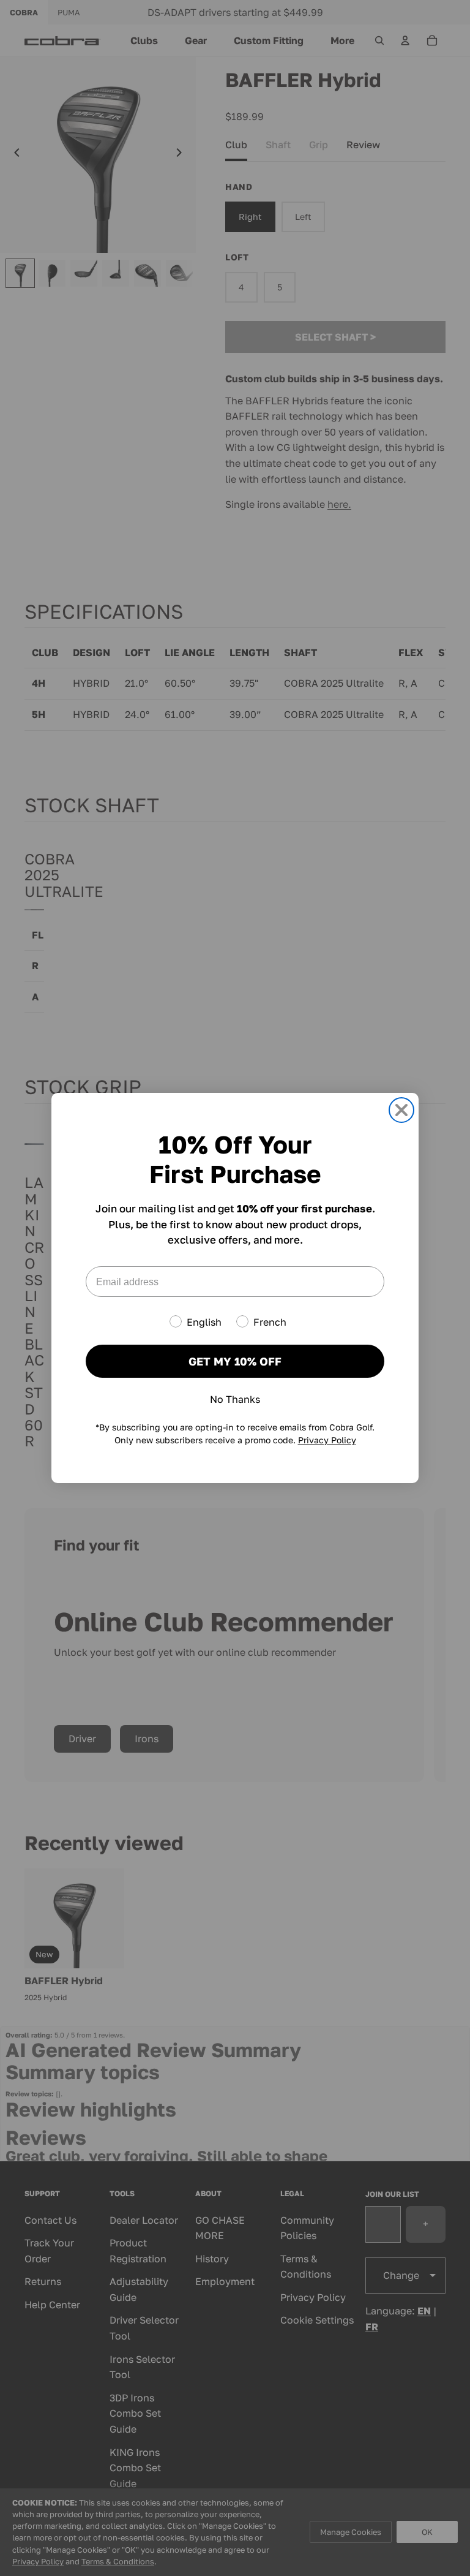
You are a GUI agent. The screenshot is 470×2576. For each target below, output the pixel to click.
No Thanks (235, 1399)
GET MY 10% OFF (235, 1361)
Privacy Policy (327, 1440)
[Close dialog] (401, 1110)
